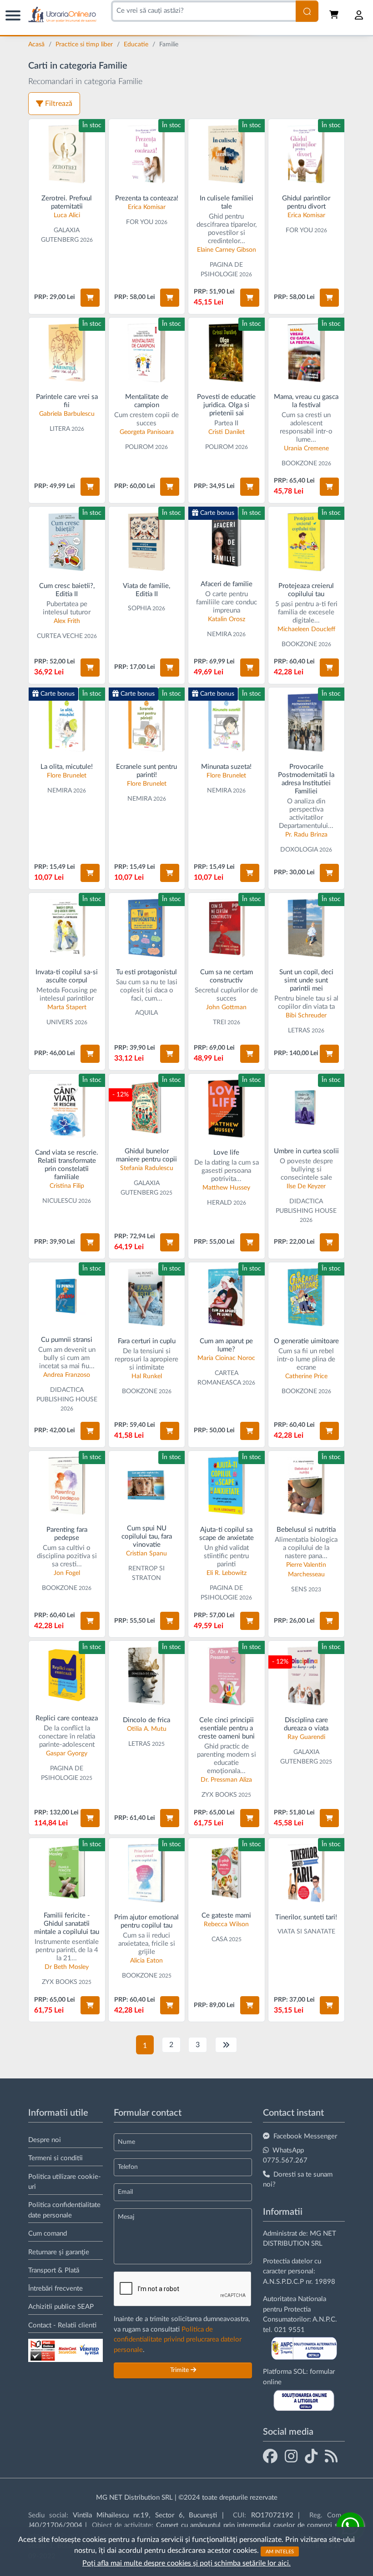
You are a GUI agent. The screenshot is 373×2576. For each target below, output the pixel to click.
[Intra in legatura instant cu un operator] (350, 2526)
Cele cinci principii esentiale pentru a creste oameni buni (227, 1728)
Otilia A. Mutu (147, 1729)
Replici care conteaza (67, 1718)
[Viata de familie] (147, 542)
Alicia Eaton (146, 1961)
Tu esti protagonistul (146, 972)
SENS (299, 1589)
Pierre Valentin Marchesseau (306, 1570)
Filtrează (59, 104)
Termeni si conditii (55, 2158)
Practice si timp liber (85, 45)
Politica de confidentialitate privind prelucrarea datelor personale (178, 2340)
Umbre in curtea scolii (306, 1151)
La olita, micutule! (67, 767)
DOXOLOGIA (299, 850)
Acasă (37, 45)
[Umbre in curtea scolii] (307, 1108)
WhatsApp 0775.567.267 (285, 2156)
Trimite (180, 2370)
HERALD (219, 1203)
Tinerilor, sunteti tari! (306, 1917)
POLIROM (139, 447)
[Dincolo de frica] (147, 1676)
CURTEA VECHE (60, 636)
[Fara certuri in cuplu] (147, 1297)
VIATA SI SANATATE (306, 1932)
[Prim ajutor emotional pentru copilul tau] (147, 1873)
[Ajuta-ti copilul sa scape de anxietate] (227, 1486)
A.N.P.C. (325, 2319)
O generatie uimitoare (306, 1341)
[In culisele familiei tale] (227, 154)
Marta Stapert (67, 1007)
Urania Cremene (306, 448)
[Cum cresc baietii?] (67, 542)
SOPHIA (139, 608)
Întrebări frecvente (55, 2289)
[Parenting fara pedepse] (67, 1486)
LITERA (60, 429)
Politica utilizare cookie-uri (65, 2182)
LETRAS (299, 1031)
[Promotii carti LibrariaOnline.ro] (291, 2456)
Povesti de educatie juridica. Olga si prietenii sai (226, 405)
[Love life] (227, 1109)
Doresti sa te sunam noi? (298, 2180)
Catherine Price (306, 1376)
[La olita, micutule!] (67, 722)
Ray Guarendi (306, 1737)
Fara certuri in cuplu (147, 1341)
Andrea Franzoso (67, 1375)
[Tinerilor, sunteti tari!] (307, 1873)
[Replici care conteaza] (67, 1675)
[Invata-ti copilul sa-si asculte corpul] (67, 928)
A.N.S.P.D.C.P (283, 2282)
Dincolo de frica (146, 1720)
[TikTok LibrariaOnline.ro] (311, 2456)
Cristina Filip (67, 1186)
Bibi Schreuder (306, 1016)
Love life (226, 1153)
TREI (219, 1022)
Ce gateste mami (226, 1916)
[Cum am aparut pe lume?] (227, 1297)
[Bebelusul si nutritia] (307, 1486)
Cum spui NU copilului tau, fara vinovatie (147, 1537)
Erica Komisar (147, 207)
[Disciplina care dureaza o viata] (307, 1676)
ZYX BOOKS (219, 1795)
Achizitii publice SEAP (61, 2307)
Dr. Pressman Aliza (226, 1780)
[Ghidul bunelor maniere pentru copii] (147, 1108)
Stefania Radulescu (147, 1168)
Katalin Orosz (227, 619)
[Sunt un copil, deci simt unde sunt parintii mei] (307, 928)
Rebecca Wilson (226, 1924)
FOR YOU (140, 222)
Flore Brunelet (67, 776)
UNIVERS (60, 1022)
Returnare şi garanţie (59, 2252)
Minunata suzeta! (226, 767)
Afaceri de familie (227, 584)
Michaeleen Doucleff (306, 629)
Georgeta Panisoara (147, 432)
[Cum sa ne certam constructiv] (227, 928)
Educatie (137, 45)
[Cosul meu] (335, 15)
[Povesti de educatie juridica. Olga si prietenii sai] (227, 353)
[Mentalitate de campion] (147, 353)
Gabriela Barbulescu (67, 414)
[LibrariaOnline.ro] (62, 15)
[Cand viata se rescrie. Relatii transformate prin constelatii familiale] (67, 1109)
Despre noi (45, 2140)
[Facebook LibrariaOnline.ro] (270, 2456)
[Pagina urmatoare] (226, 2045)
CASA (219, 1939)
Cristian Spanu (146, 1554)
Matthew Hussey (226, 1188)
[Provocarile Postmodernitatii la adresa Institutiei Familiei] (307, 722)
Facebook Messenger (305, 2136)
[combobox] (203, 11)
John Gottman (226, 1007)
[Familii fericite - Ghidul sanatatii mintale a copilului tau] (67, 1872)
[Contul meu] (359, 15)
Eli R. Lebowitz (227, 1573)
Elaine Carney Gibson (227, 250)
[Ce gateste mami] (227, 1872)
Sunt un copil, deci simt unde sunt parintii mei (306, 980)
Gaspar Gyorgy (67, 1754)
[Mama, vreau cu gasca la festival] (307, 353)
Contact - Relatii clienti (62, 2325)
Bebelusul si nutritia (306, 1530)
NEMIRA (219, 634)
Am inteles (280, 2551)
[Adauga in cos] (90, 298)
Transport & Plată (54, 2270)
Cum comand (48, 2234)
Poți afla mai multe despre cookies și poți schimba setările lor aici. (186, 2563)
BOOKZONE (299, 463)
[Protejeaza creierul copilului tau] (307, 542)
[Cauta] (307, 11)
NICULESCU (60, 1201)
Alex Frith (67, 621)
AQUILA (146, 1013)
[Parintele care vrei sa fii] (67, 353)
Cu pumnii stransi (67, 1340)
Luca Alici (67, 215)
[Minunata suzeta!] (227, 722)
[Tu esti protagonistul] (147, 928)
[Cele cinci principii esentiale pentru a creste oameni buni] (227, 1676)
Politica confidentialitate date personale (64, 2210)
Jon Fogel (67, 1573)
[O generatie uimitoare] (307, 1297)
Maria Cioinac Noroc (226, 1358)
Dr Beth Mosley (67, 1967)
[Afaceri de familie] (227, 541)
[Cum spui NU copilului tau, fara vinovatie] (147, 1485)
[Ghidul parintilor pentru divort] (307, 154)
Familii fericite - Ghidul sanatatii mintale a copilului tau (67, 1924)
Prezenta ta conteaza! (147, 198)
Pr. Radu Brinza (306, 835)
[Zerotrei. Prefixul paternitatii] (67, 154)
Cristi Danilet (227, 432)
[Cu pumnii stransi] (67, 1296)
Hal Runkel (147, 1376)
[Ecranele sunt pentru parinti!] (147, 722)
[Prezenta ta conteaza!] (147, 154)
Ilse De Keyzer (306, 1186)
